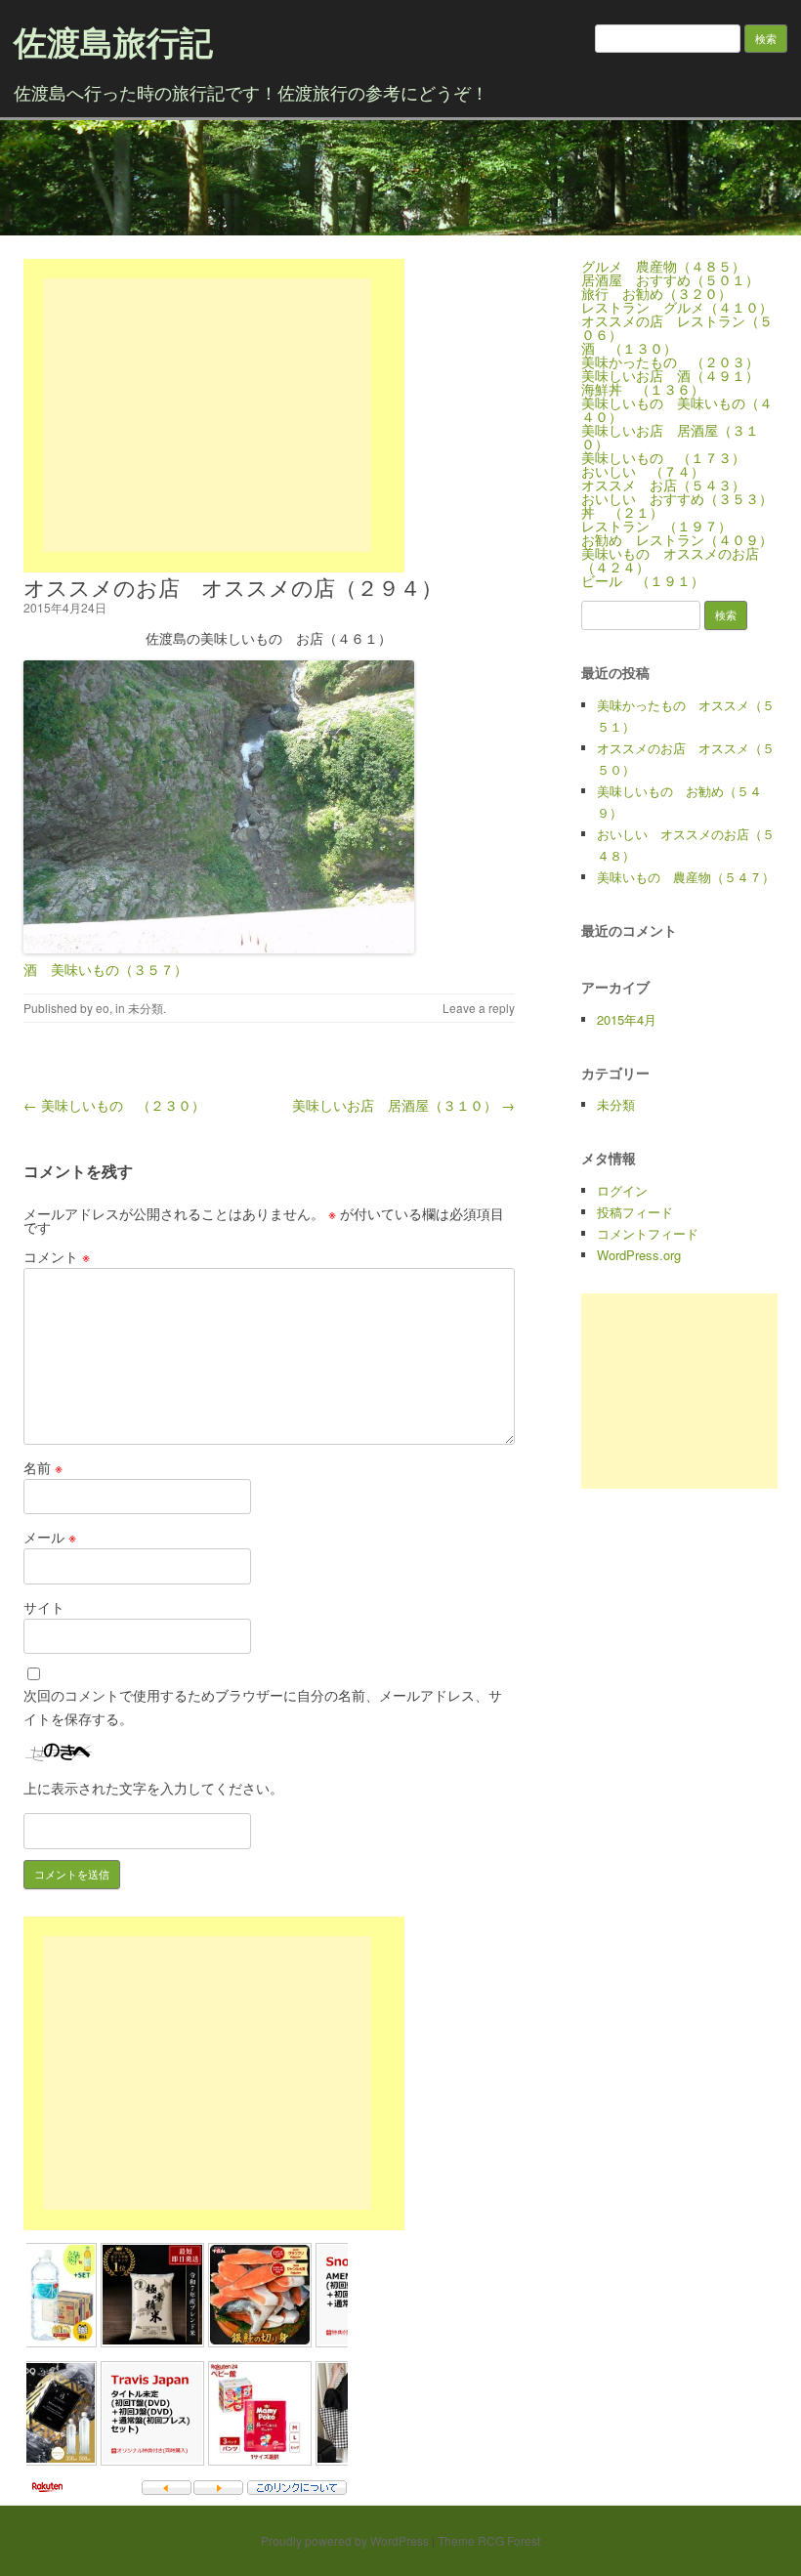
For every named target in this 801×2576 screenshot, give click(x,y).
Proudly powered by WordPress (345, 2540)
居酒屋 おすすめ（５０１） (670, 279)
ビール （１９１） (643, 580)
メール (50, 1537)
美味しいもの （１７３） (663, 457)
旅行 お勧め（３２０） (656, 293)
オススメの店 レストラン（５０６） (677, 327)
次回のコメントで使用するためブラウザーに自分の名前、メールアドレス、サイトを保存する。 (263, 1707)
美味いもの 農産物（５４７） (686, 877)
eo (103, 1008)
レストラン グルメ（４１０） (677, 307)
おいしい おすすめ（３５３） (677, 498)
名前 (43, 1467)
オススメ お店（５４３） (663, 485)
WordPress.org (639, 1255)
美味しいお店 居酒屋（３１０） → (403, 1105)
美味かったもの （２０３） (670, 361)
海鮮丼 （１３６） (643, 389)
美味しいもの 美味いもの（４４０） (677, 409)
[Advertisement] (207, 415)
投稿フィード (635, 1212)
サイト (44, 1607)
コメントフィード (648, 1233)
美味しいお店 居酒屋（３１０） (670, 437)
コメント (57, 1256)
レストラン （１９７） (656, 526)
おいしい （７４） (643, 471)
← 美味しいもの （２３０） (114, 1105)
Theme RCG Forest (489, 2540)
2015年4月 (627, 1019)
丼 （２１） (622, 512)
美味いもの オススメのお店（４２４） (670, 560)
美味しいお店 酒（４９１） (670, 375)
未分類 (146, 1008)
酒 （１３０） (629, 348)
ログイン (622, 1190)
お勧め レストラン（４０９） (677, 539)
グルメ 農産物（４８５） (663, 266)
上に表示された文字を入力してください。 (153, 1788)
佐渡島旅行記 (113, 41)
